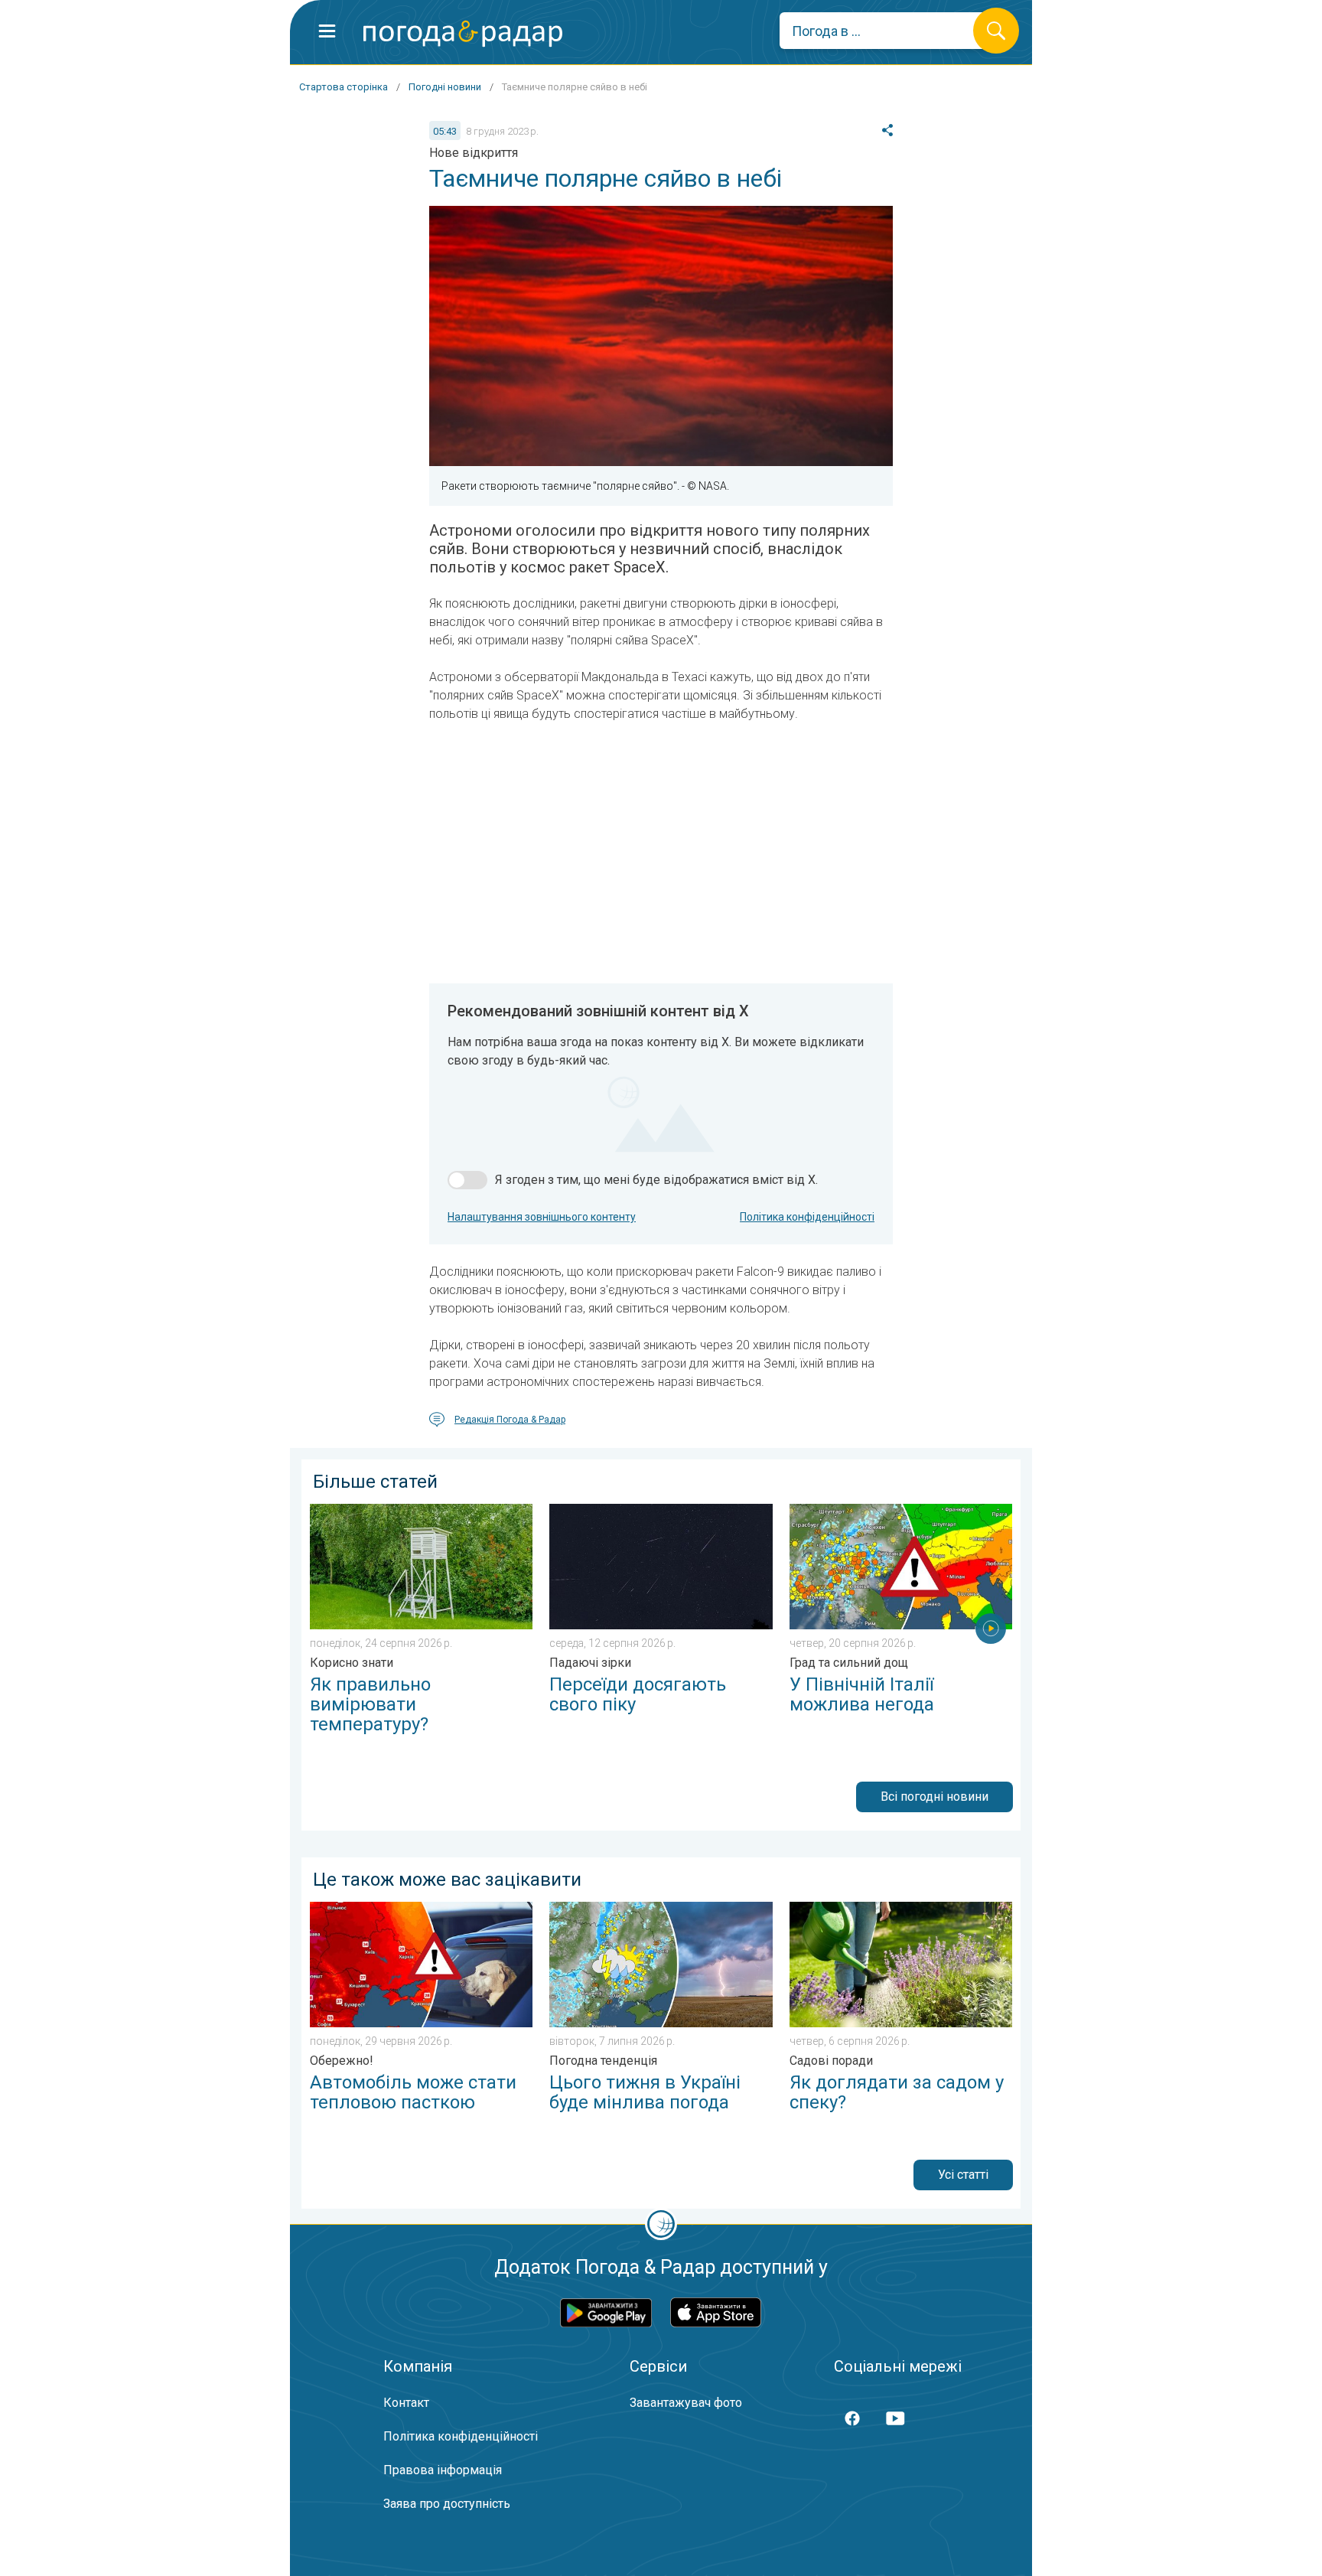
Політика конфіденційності (807, 1217)
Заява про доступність (447, 2504)
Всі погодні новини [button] (935, 1797)
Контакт (406, 2403)
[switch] (467, 1180)
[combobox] (888, 31)
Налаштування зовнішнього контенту (542, 1217)
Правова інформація (443, 2470)
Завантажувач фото (686, 2403)
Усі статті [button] (963, 2175)
